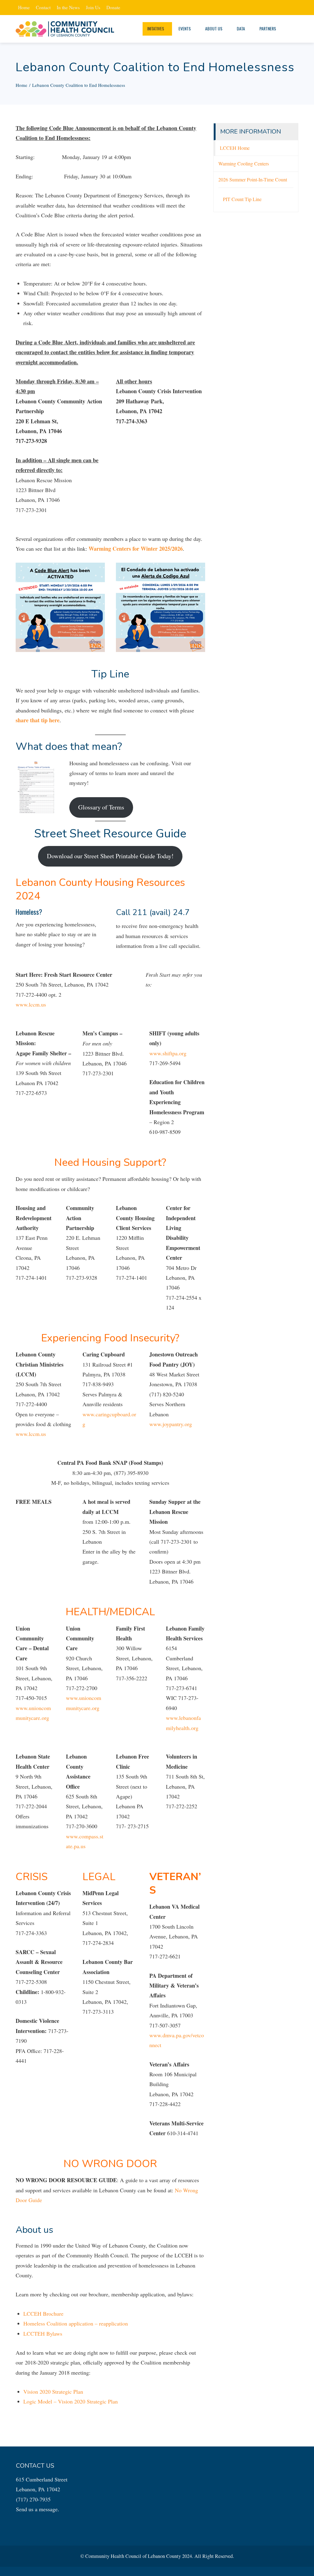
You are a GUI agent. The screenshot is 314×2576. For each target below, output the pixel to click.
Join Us (93, 7)
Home (24, 7)
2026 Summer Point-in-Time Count (253, 180)
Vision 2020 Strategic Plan (53, 2392)
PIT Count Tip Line (242, 199)
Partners (268, 28)
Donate (113, 7)
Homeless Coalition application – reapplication (76, 2323)
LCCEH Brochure (43, 2314)
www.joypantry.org (171, 1424)
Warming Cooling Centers (244, 164)
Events (185, 28)
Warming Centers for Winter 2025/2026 (136, 549)
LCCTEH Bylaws (43, 2334)
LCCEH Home (235, 148)
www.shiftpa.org (168, 1053)
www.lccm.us (31, 1004)
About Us (214, 28)
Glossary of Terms (101, 807)
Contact (43, 7)
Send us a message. (38, 2509)
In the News (68, 7)
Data (241, 28)
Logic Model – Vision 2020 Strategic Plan (71, 2401)
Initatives (156, 28)
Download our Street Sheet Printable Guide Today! (110, 856)
